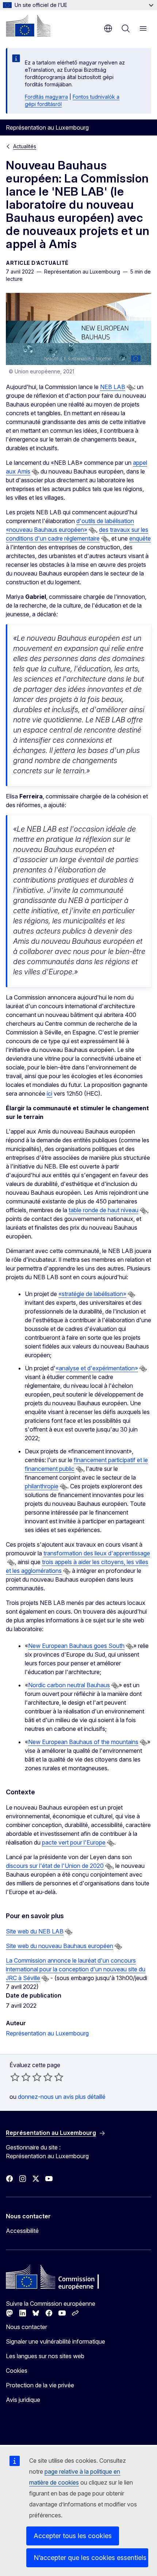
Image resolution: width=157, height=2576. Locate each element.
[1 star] (15, 2077)
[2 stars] (20, 2077)
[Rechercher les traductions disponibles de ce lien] (130, 388)
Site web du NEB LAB (35, 1931)
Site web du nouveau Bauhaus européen (60, 1946)
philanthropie (42, 1486)
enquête (140, 538)
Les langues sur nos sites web (45, 2356)
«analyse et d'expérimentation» (97, 1368)
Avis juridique (23, 2400)
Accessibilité (22, 2231)
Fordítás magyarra (46, 97)
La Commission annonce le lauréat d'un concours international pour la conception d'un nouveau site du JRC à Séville (76, 1969)
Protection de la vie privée (40, 2385)
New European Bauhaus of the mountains (83, 1742)
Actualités (25, 146)
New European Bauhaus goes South (76, 1646)
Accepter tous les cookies (73, 2536)
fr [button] (108, 28)
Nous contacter (26, 2327)
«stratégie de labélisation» (92, 1294)
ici (49, 1093)
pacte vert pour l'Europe (74, 1842)
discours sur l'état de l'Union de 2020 (55, 1866)
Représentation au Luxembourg (47, 2033)
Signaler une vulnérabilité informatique (55, 2341)
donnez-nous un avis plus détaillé (62, 2097)
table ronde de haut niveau (104, 1210)
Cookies (17, 2371)
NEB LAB (113, 387)
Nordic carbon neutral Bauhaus (69, 1685)
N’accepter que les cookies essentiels (90, 2558)
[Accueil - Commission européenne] (28, 25)
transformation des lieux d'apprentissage (97, 1553)
